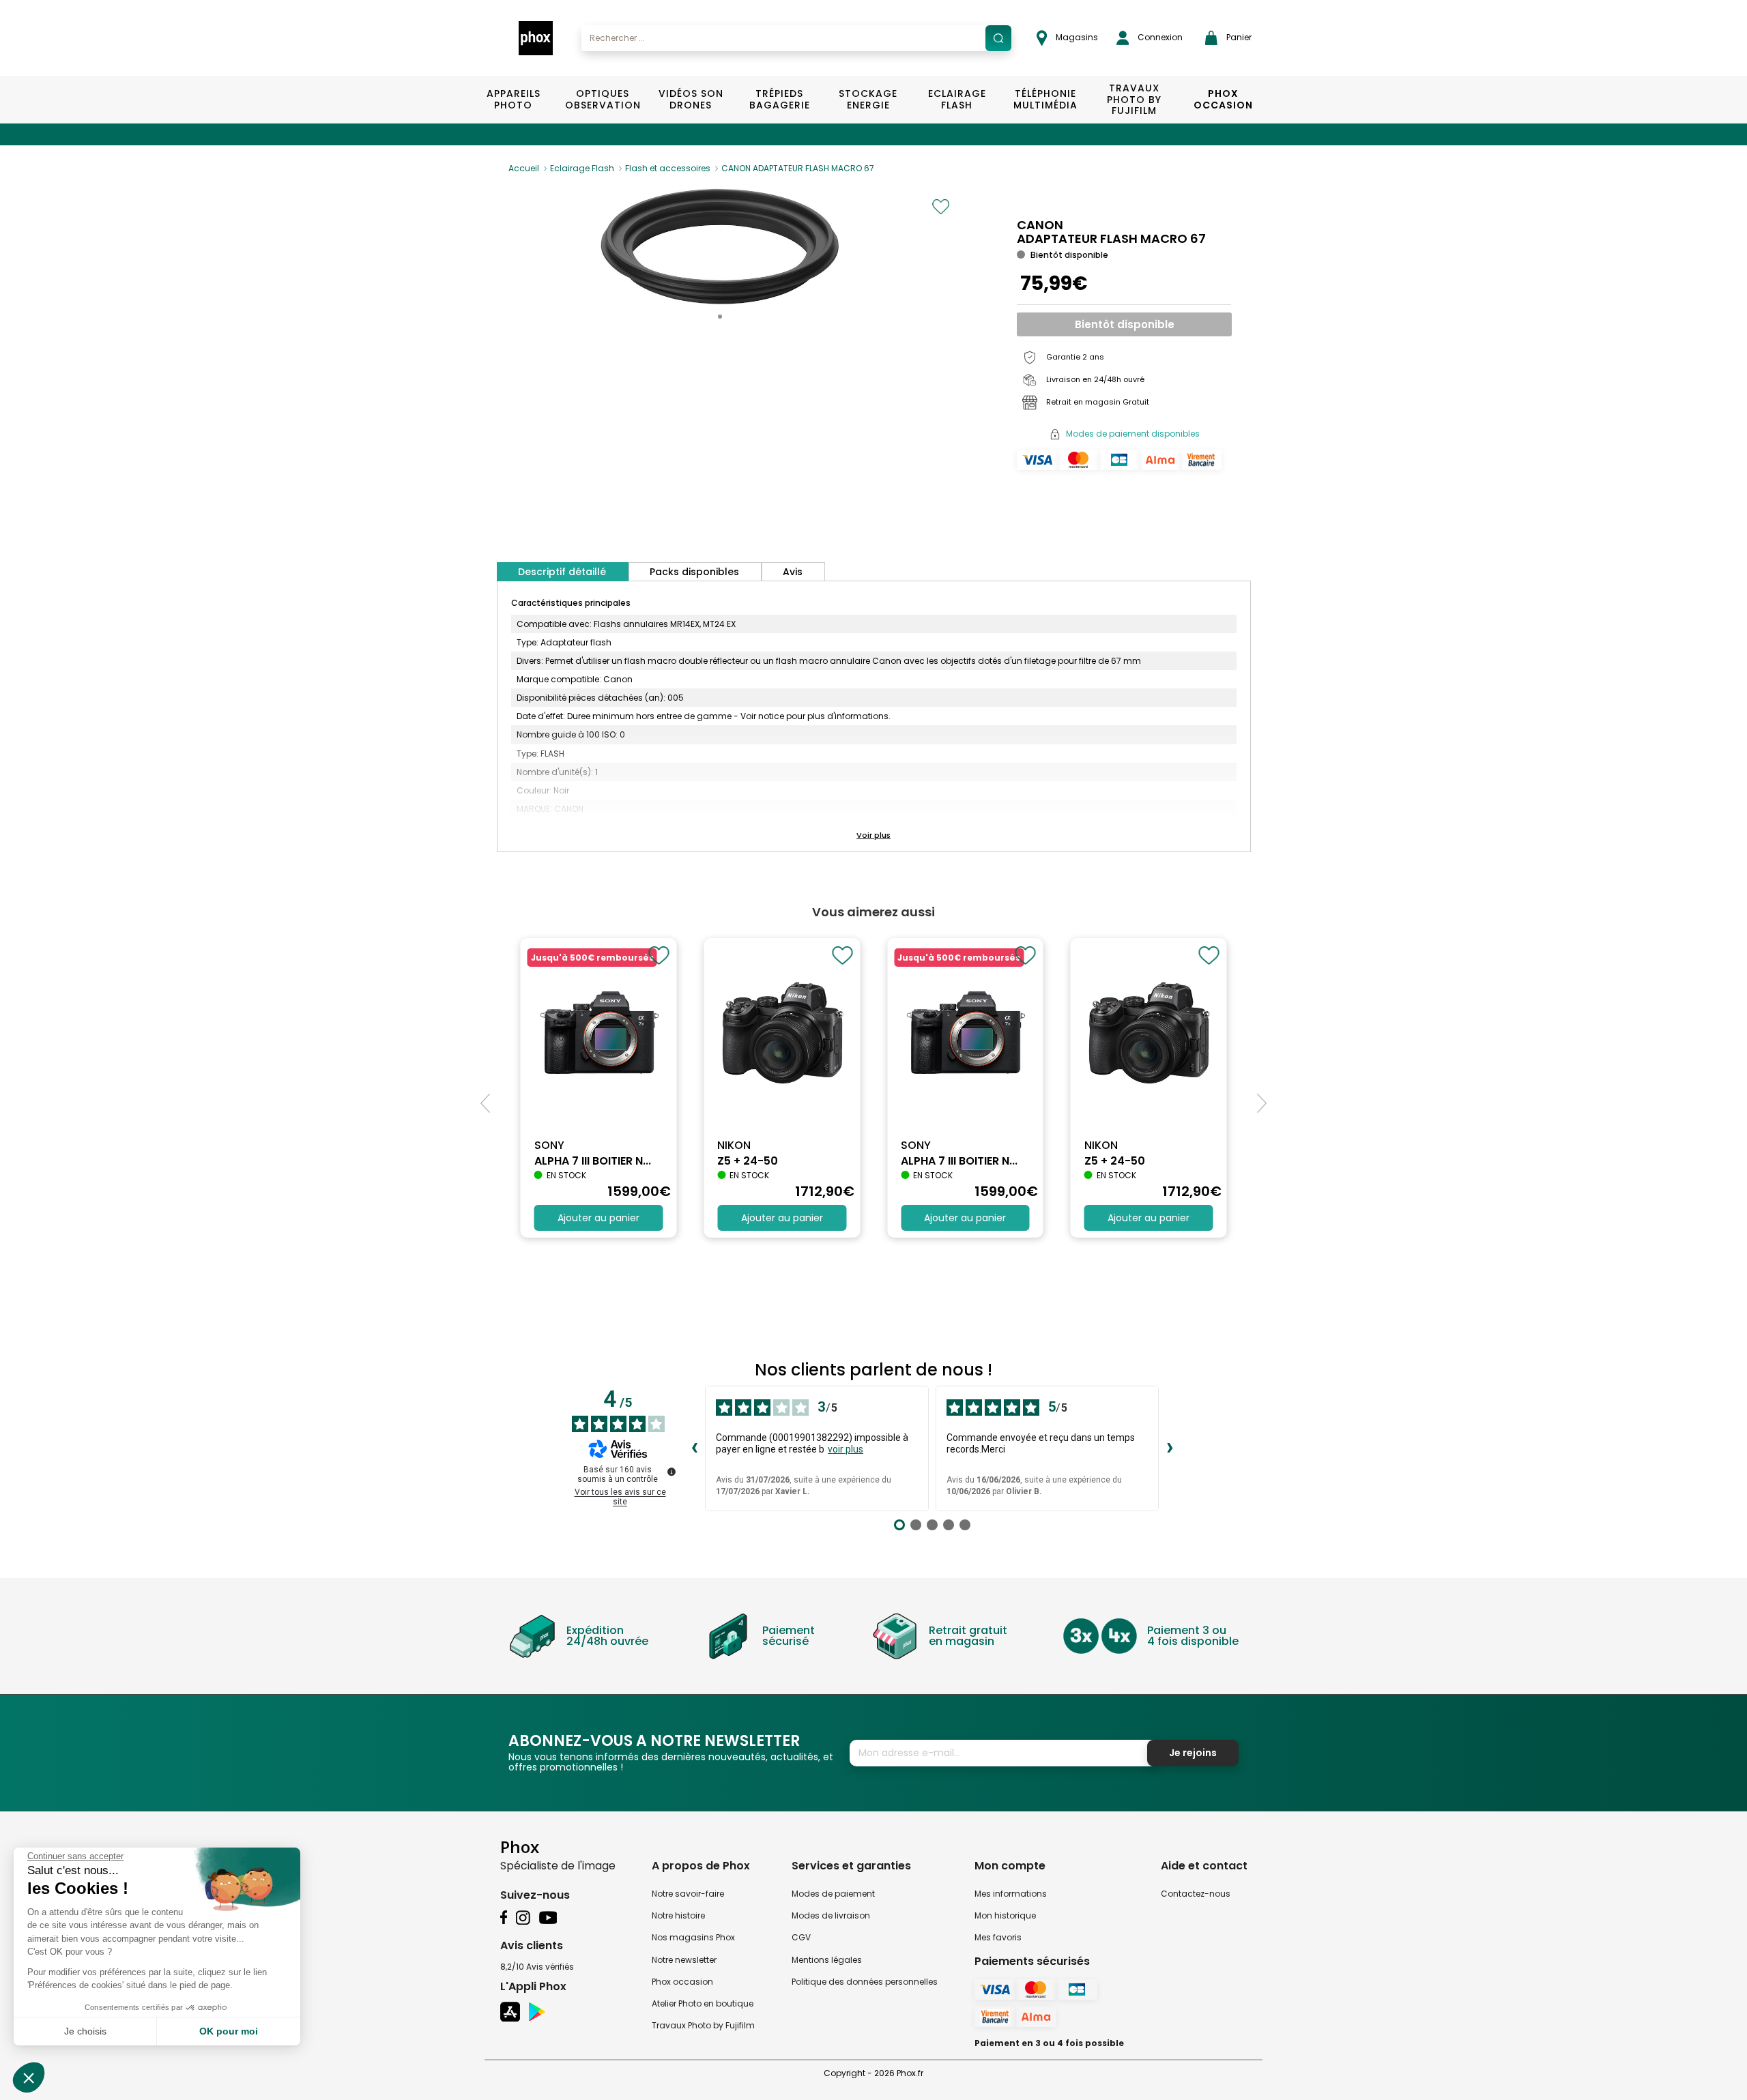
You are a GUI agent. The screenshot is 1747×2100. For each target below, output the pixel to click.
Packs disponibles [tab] (694, 572)
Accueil (524, 168)
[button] (720, 317)
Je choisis (85, 2031)
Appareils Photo (514, 99)
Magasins (1076, 37)
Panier (1238, 37)
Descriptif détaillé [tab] (562, 572)
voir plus (846, 1449)
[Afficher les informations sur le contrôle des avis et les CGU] (672, 1472)
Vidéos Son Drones (691, 99)
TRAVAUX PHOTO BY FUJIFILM (1134, 100)
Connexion (1159, 37)
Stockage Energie (868, 99)
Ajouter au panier (598, 1218)
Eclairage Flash (957, 99)
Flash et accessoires (668, 168)
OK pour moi (229, 2031)
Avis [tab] (793, 572)
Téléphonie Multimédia (1045, 99)
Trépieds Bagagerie (780, 99)
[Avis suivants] (1170, 1448)
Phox (520, 1847)
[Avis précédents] (694, 1448)
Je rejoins (1193, 1753)
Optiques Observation (602, 99)
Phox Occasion (1223, 99)
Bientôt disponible (1125, 324)
